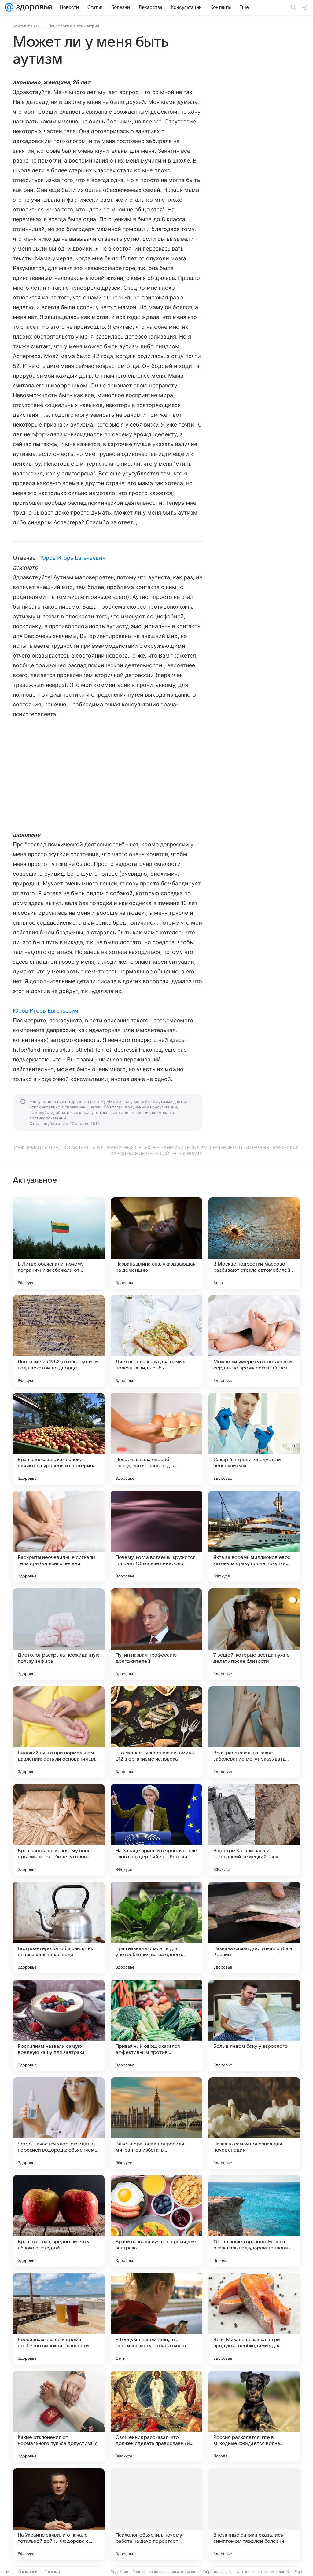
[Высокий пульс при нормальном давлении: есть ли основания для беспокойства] (59, 1732)
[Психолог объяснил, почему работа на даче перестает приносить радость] (156, 2514)
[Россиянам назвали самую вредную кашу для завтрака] (59, 2025)
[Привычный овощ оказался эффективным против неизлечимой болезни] (156, 2025)
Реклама (52, 2572)
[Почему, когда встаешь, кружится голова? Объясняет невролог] (156, 1537)
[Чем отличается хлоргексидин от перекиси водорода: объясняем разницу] (59, 2123)
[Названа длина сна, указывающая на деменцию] (156, 1243)
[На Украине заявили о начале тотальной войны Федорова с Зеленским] (59, 2514)
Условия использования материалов (166, 2572)
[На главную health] (33, 7)
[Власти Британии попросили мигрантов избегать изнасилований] (156, 2123)
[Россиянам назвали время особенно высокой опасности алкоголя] (59, 2319)
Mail (10, 2572)
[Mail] (9, 7)
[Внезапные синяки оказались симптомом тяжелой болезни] (254, 2514)
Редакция (119, 2572)
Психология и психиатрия (74, 26)
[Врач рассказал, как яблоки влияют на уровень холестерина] (59, 1439)
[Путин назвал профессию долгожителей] (156, 1634)
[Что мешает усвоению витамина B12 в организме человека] (156, 1732)
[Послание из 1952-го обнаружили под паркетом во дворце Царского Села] (59, 1341)
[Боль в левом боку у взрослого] (254, 2025)
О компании (29, 2572)
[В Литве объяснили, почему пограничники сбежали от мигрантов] (59, 1243)
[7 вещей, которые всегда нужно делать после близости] (254, 1634)
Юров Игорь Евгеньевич (73, 558)
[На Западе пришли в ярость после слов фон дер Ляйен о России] (156, 1830)
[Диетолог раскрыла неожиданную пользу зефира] (59, 1634)
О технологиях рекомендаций (263, 2572)
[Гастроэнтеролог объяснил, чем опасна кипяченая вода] (59, 1928)
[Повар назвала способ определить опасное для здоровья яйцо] (156, 1439)
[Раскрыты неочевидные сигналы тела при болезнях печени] (59, 1537)
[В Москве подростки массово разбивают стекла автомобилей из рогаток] (254, 1243)
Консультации (26, 26)
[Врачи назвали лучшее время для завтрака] (156, 2221)
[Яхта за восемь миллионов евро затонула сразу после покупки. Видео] (254, 1537)
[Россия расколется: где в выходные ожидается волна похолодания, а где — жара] (254, 2417)
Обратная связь (217, 2572)
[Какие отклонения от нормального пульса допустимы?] (59, 2417)
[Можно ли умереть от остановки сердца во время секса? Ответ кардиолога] (254, 1341)
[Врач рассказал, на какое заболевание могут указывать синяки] (254, 1732)
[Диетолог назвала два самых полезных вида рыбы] (156, 1341)
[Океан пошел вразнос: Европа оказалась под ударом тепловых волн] (254, 2221)
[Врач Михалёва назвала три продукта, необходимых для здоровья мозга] (254, 2319)
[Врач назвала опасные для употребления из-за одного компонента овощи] (156, 1928)
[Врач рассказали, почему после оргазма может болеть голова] (59, 1830)
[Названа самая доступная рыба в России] (254, 1928)
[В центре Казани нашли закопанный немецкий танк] (254, 1830)
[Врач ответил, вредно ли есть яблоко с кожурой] (59, 2221)
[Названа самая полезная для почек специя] (254, 2123)
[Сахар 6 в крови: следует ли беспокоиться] (254, 1439)
